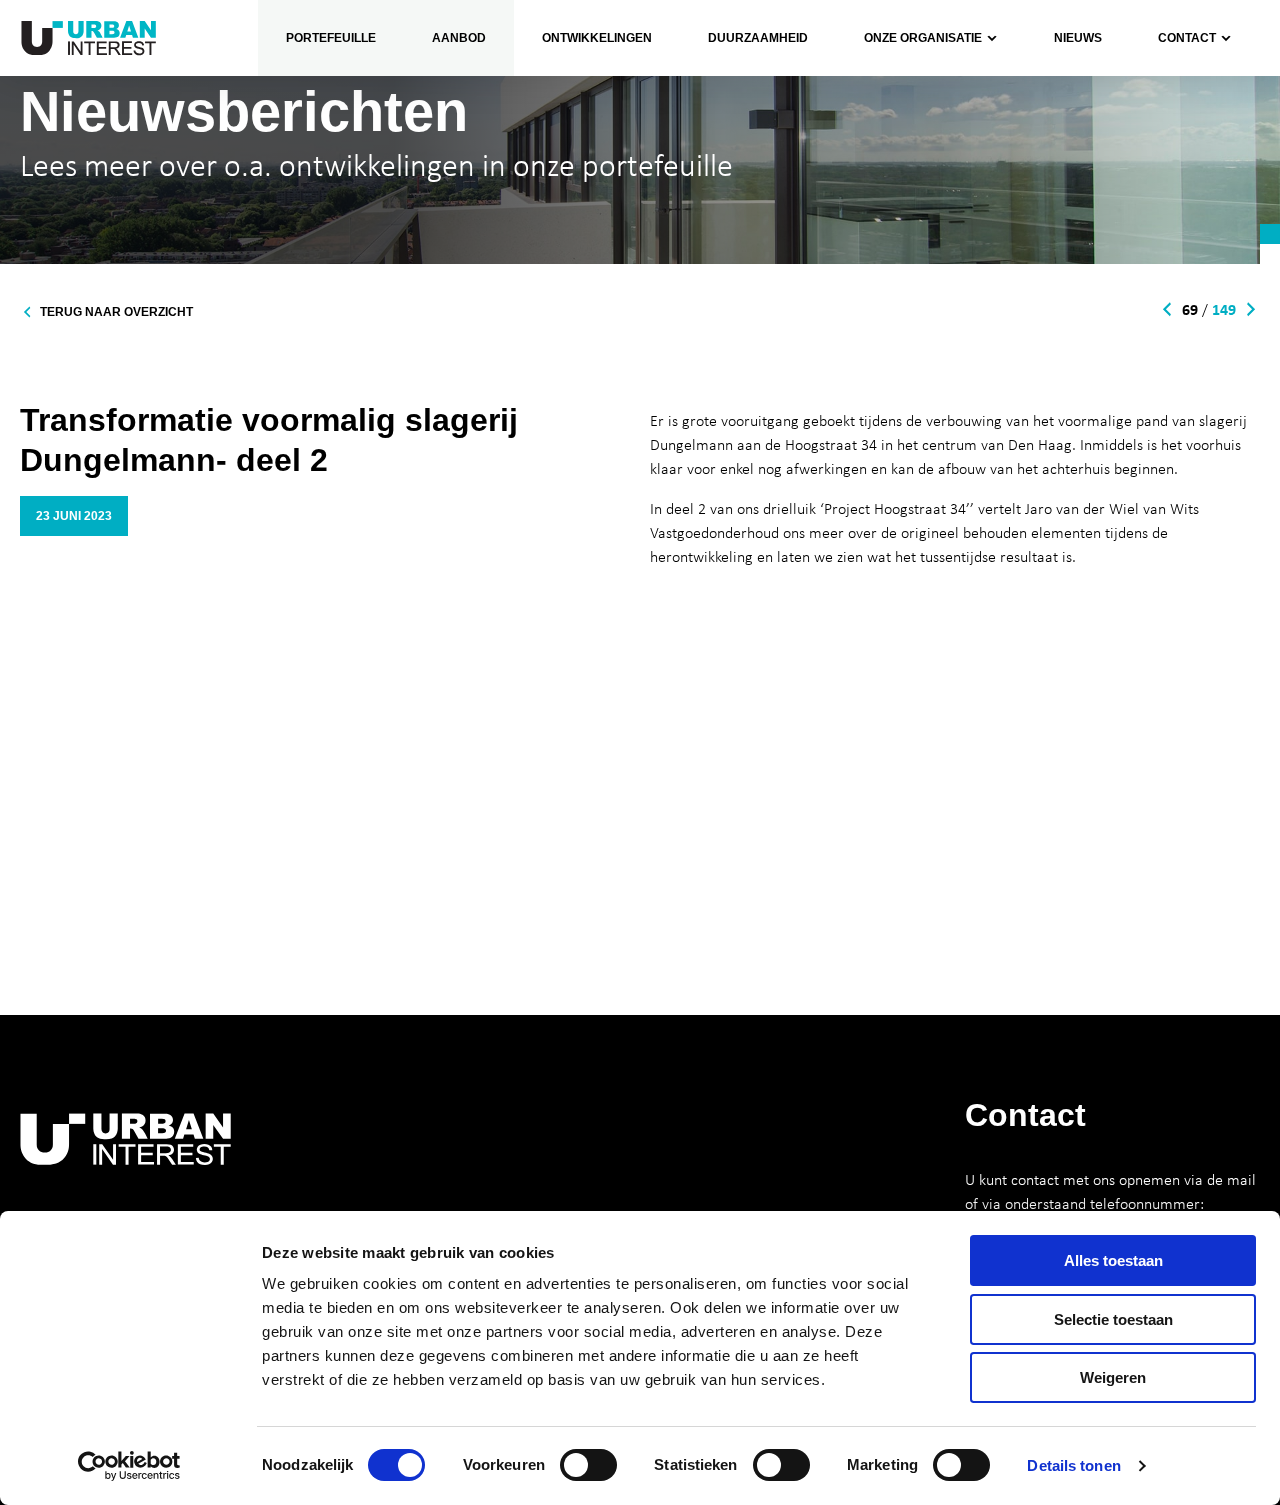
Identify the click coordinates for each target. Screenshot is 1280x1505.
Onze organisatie (906, 99)
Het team (881, 147)
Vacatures (883, 195)
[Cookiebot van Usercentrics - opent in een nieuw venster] (129, 1466)
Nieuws (1078, 38)
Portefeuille (331, 38)
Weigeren (1113, 1377)
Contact (1187, 38)
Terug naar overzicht (116, 312)
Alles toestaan (1113, 1260)
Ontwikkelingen (597, 38)
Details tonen (1073, 1465)
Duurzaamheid (758, 38)
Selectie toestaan (1113, 1319)
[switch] (588, 1465)
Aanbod (459, 38)
